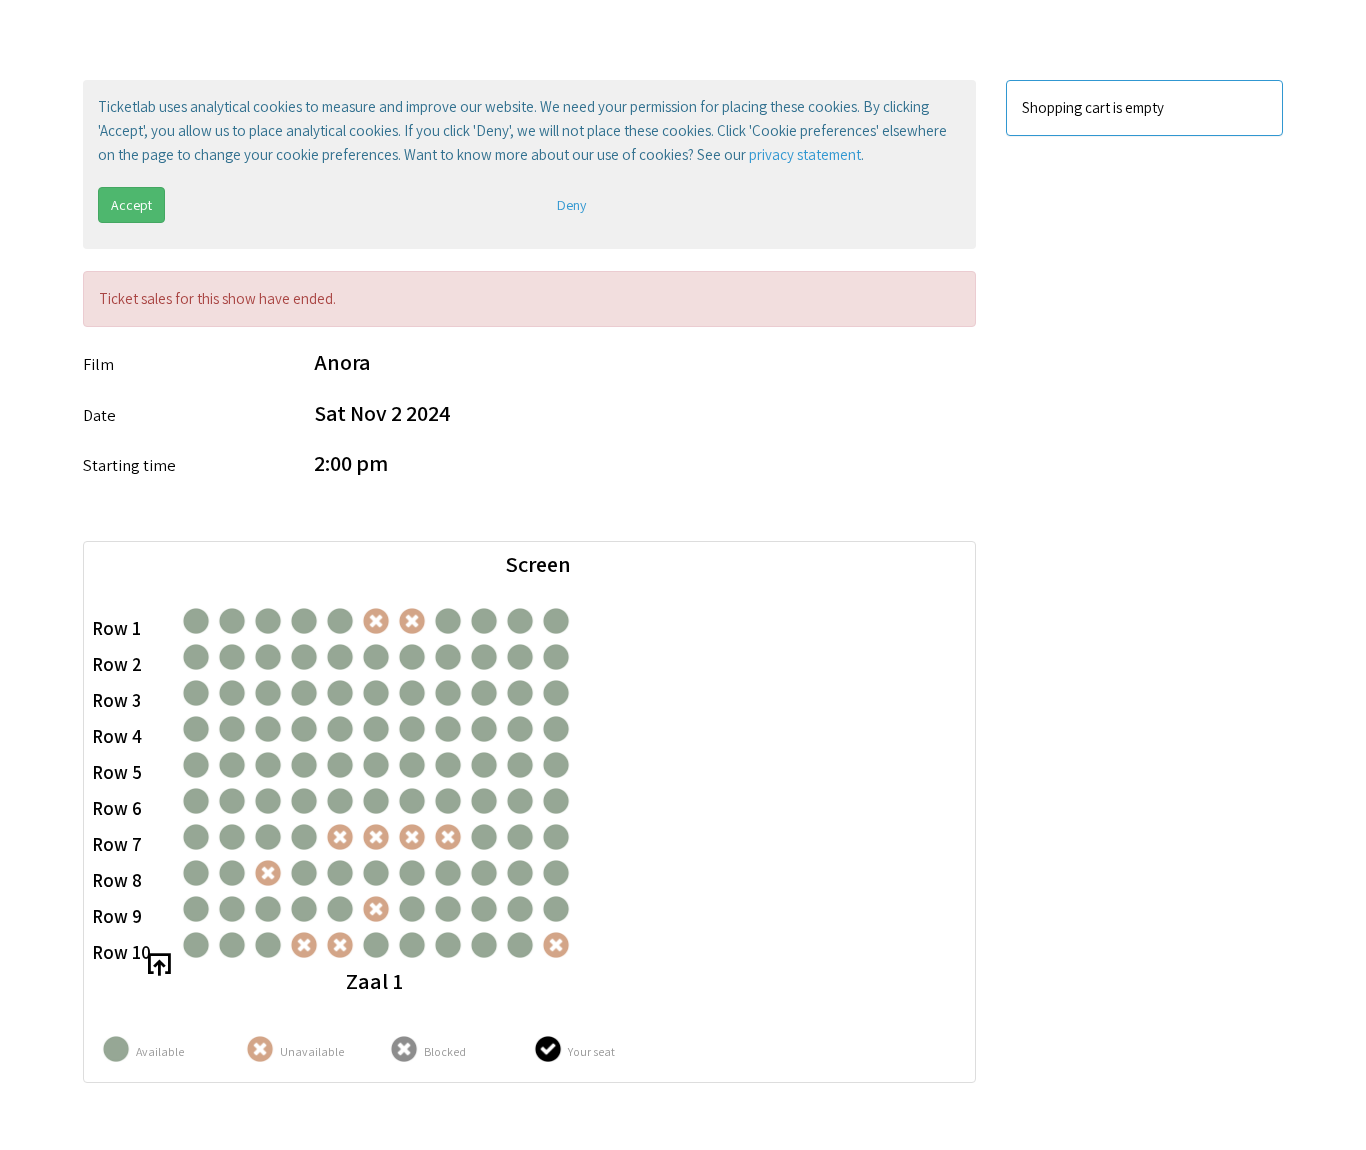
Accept (131, 205)
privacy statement (805, 154)
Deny (571, 205)
